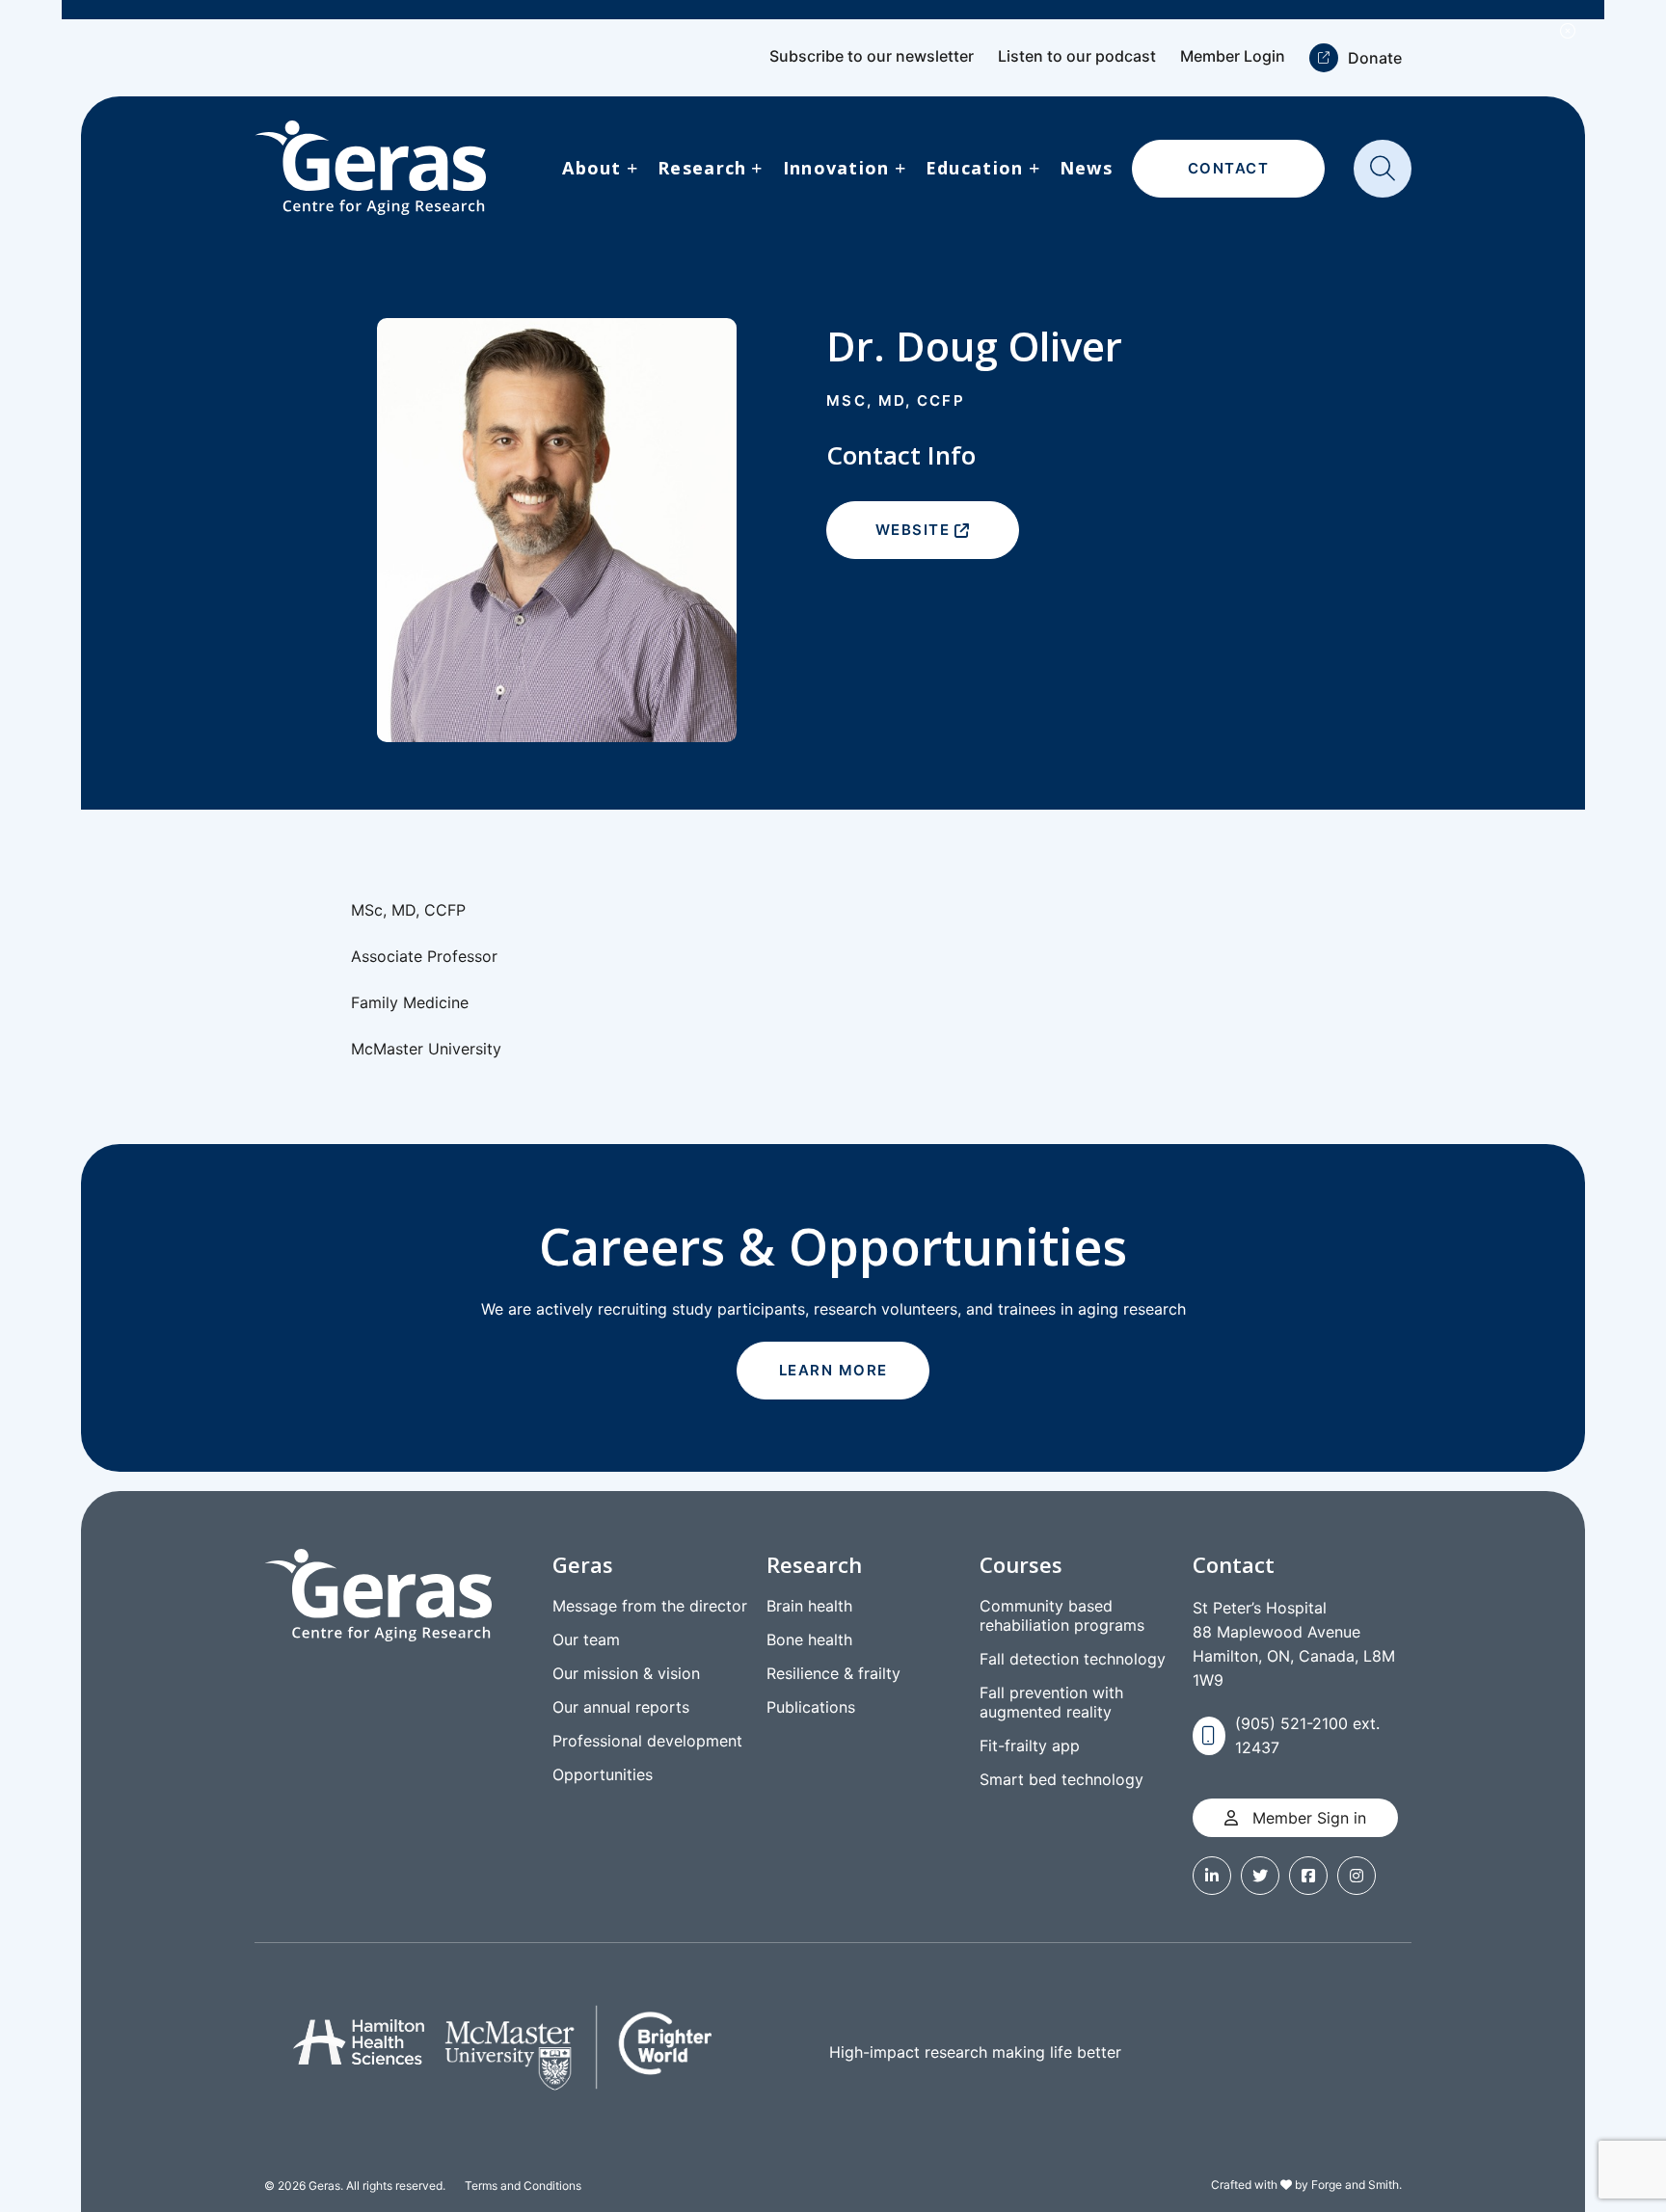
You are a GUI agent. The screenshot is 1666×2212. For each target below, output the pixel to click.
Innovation (836, 168)
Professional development (647, 1741)
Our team (586, 1639)
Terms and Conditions (523, 2185)
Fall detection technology (1073, 1659)
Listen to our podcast (1077, 56)
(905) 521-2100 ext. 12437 (1307, 1735)
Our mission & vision (626, 1673)
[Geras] (370, 168)
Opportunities (603, 1774)
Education (975, 168)
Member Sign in (1307, 1818)
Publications (811, 1707)
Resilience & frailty (833, 1673)
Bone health (809, 1639)
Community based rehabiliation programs (1062, 1615)
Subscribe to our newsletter (872, 56)
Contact (1229, 168)
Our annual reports (621, 1707)
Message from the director (650, 1606)
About (591, 168)
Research (702, 168)
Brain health (809, 1606)
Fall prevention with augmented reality (1051, 1702)
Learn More (833, 1370)
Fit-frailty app (1030, 1746)
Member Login (1233, 56)
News (1086, 168)
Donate (1375, 58)
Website (913, 530)
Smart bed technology (1061, 1779)
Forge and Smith (1355, 2185)
